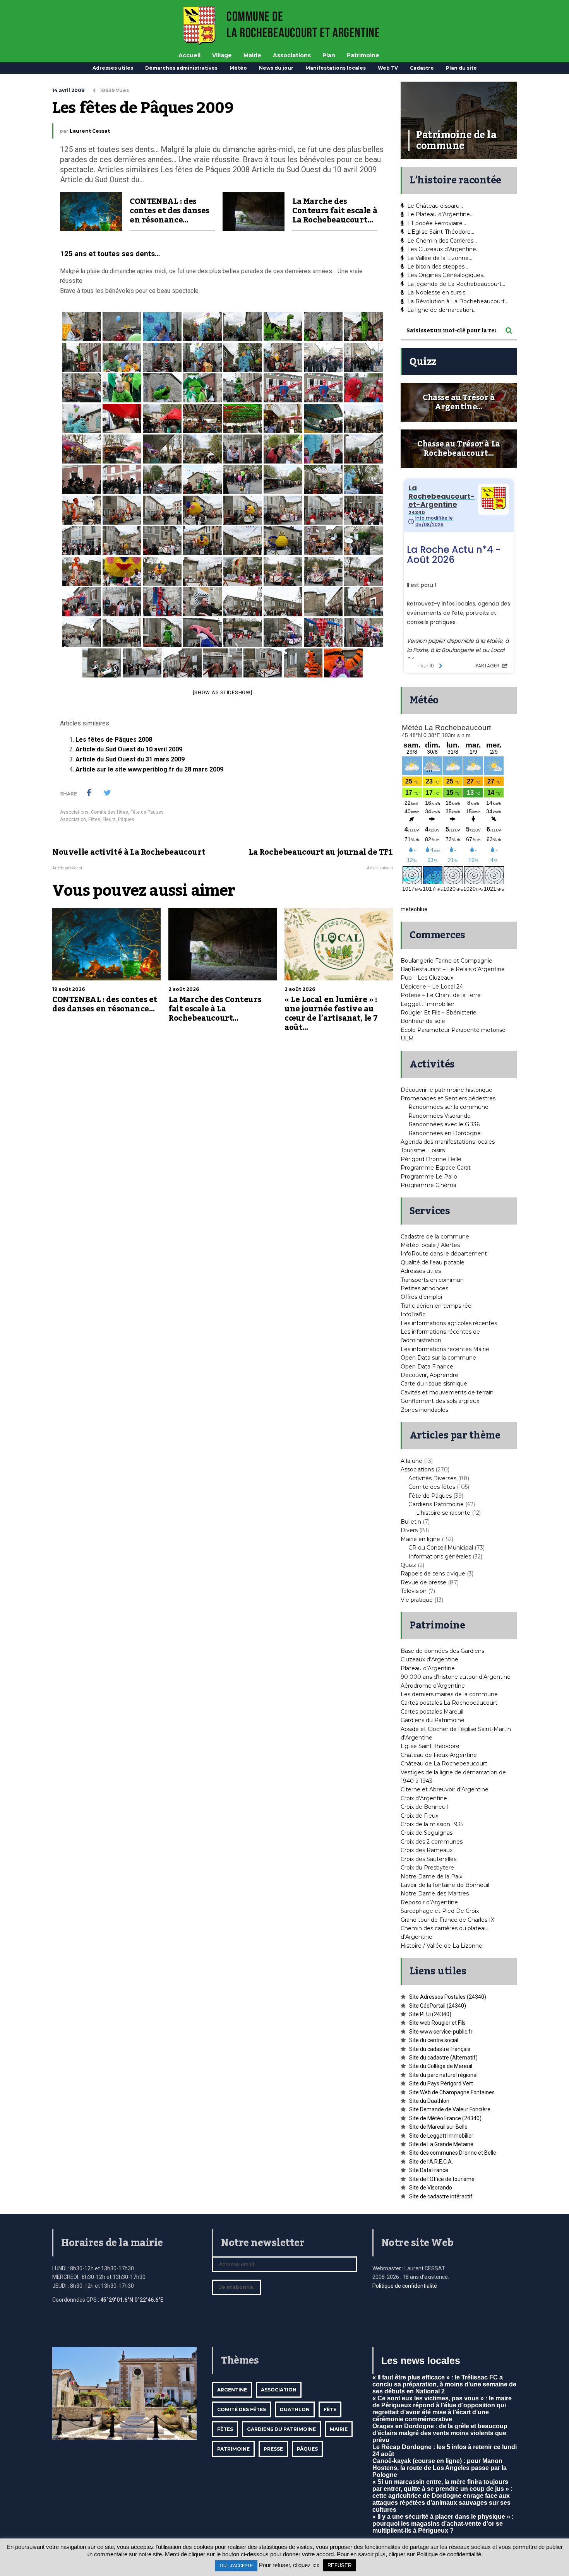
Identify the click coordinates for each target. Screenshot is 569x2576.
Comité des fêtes (110, 812)
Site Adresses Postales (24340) (448, 1997)
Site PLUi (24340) (430, 2014)
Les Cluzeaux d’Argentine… (443, 249)
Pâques (126, 819)
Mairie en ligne (420, 1539)
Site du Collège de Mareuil (441, 2066)
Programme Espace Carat (436, 1168)
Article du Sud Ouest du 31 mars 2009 (130, 759)
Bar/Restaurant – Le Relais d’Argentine (453, 969)
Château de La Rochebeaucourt (444, 1764)
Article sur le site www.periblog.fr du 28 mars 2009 (149, 769)
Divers (409, 1530)
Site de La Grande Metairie (441, 2144)
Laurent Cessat (90, 131)
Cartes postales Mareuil (432, 1712)
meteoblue (414, 909)
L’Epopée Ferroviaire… (437, 223)
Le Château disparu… (435, 206)
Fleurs (109, 819)
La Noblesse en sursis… (438, 292)
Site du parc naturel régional (443, 2075)
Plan (329, 55)
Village (222, 55)
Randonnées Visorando (440, 1116)
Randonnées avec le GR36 (444, 1124)
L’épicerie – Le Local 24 (432, 987)
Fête (330, 2409)
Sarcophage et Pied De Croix (440, 1911)
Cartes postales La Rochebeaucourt (449, 1703)
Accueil (189, 55)
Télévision (414, 1591)
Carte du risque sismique (434, 1384)
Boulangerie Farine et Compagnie (446, 961)
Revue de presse (423, 1582)
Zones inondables (424, 1410)
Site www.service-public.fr (441, 2032)
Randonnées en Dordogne (445, 1133)
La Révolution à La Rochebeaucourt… (458, 301)
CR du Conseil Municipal (441, 1548)
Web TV (388, 68)
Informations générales (440, 1557)
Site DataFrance (429, 2170)
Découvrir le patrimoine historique (446, 1090)
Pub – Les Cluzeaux (427, 978)
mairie (339, 2429)
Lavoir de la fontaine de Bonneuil (445, 1885)
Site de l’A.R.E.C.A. (431, 2162)
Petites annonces (424, 1288)
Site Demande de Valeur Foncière (450, 2109)
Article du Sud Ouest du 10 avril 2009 (129, 749)
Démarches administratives (181, 68)
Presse (273, 2449)
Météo (238, 68)
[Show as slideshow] (222, 692)
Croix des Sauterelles (428, 1859)
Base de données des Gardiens (442, 1651)
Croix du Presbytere (427, 1868)
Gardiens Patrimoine (436, 1504)
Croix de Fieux (419, 1816)
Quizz (408, 1565)
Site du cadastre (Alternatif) (443, 2058)
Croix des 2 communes (432, 1842)
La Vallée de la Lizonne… (440, 258)
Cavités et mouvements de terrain (447, 1392)
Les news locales (421, 2360)
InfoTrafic (413, 1314)
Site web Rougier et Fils (437, 2023)
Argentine (232, 2390)
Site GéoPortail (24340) (438, 2006)
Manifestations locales (336, 68)
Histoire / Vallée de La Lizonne (441, 1946)
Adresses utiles (113, 68)
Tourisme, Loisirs (423, 1150)
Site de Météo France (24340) (445, 2118)
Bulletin (411, 1522)
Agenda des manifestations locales (448, 1142)
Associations (292, 55)
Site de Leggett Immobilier (441, 2136)
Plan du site (461, 68)
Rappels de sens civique (433, 1574)
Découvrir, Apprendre (429, 1375)
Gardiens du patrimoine (281, 2429)
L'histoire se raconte (443, 1513)
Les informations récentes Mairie (445, 1349)
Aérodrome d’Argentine (433, 1686)
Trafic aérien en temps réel (437, 1306)
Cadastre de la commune (435, 1237)
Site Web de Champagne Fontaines (452, 2092)
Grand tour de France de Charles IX (447, 1920)
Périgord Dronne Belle (431, 1159)
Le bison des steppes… (438, 267)
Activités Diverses (432, 1478)
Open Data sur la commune (438, 1358)
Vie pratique (417, 1600)
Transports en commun (432, 1280)
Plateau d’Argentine (428, 1668)
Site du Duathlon (429, 2101)
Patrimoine (363, 55)
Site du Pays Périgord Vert (441, 2083)
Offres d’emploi (421, 1297)
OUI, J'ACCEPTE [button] (236, 2566)
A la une (411, 1461)
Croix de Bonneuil (424, 1807)
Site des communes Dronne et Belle (453, 2153)
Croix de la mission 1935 (432, 1824)
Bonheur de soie (423, 1021)
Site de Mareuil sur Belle (438, 2127)
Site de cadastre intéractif (441, 2196)
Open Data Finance (427, 1367)
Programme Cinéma (428, 1185)
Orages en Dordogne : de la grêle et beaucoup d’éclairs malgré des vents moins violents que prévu (440, 2433)
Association (73, 819)
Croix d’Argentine (424, 1798)
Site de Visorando (431, 2188)
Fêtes (94, 819)
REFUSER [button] (339, 2565)
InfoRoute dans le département (444, 1254)
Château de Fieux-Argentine (439, 1755)
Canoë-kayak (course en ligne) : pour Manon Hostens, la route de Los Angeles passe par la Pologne (440, 2468)
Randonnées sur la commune (448, 1107)
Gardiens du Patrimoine (433, 1720)
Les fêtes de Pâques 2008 (114, 740)
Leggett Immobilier (428, 1004)
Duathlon (295, 2409)
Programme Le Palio (429, 1177)
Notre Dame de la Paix (431, 1876)
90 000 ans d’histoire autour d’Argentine (456, 1677)
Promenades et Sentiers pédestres (448, 1098)
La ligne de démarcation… (442, 310)
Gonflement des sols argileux (440, 1401)
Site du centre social (434, 2040)
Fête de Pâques (147, 812)
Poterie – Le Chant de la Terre (441, 995)
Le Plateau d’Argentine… (440, 214)
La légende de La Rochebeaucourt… (456, 284)
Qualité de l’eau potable (433, 1262)
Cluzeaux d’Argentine (429, 1659)
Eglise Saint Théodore (430, 1746)
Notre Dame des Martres (435, 1894)
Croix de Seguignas (427, 1833)
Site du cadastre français (440, 2049)
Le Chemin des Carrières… (442, 241)
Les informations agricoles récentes (449, 1323)
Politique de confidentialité (405, 2286)
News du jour (276, 68)
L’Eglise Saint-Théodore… (441, 232)
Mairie (252, 55)
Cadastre (422, 68)
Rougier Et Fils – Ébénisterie (439, 1013)
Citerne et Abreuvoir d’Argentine (445, 1789)
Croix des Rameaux (427, 1850)
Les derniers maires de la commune (449, 1694)
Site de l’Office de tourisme (442, 2179)
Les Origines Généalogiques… (447, 275)
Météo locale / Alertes (430, 1245)
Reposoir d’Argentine (429, 1902)
